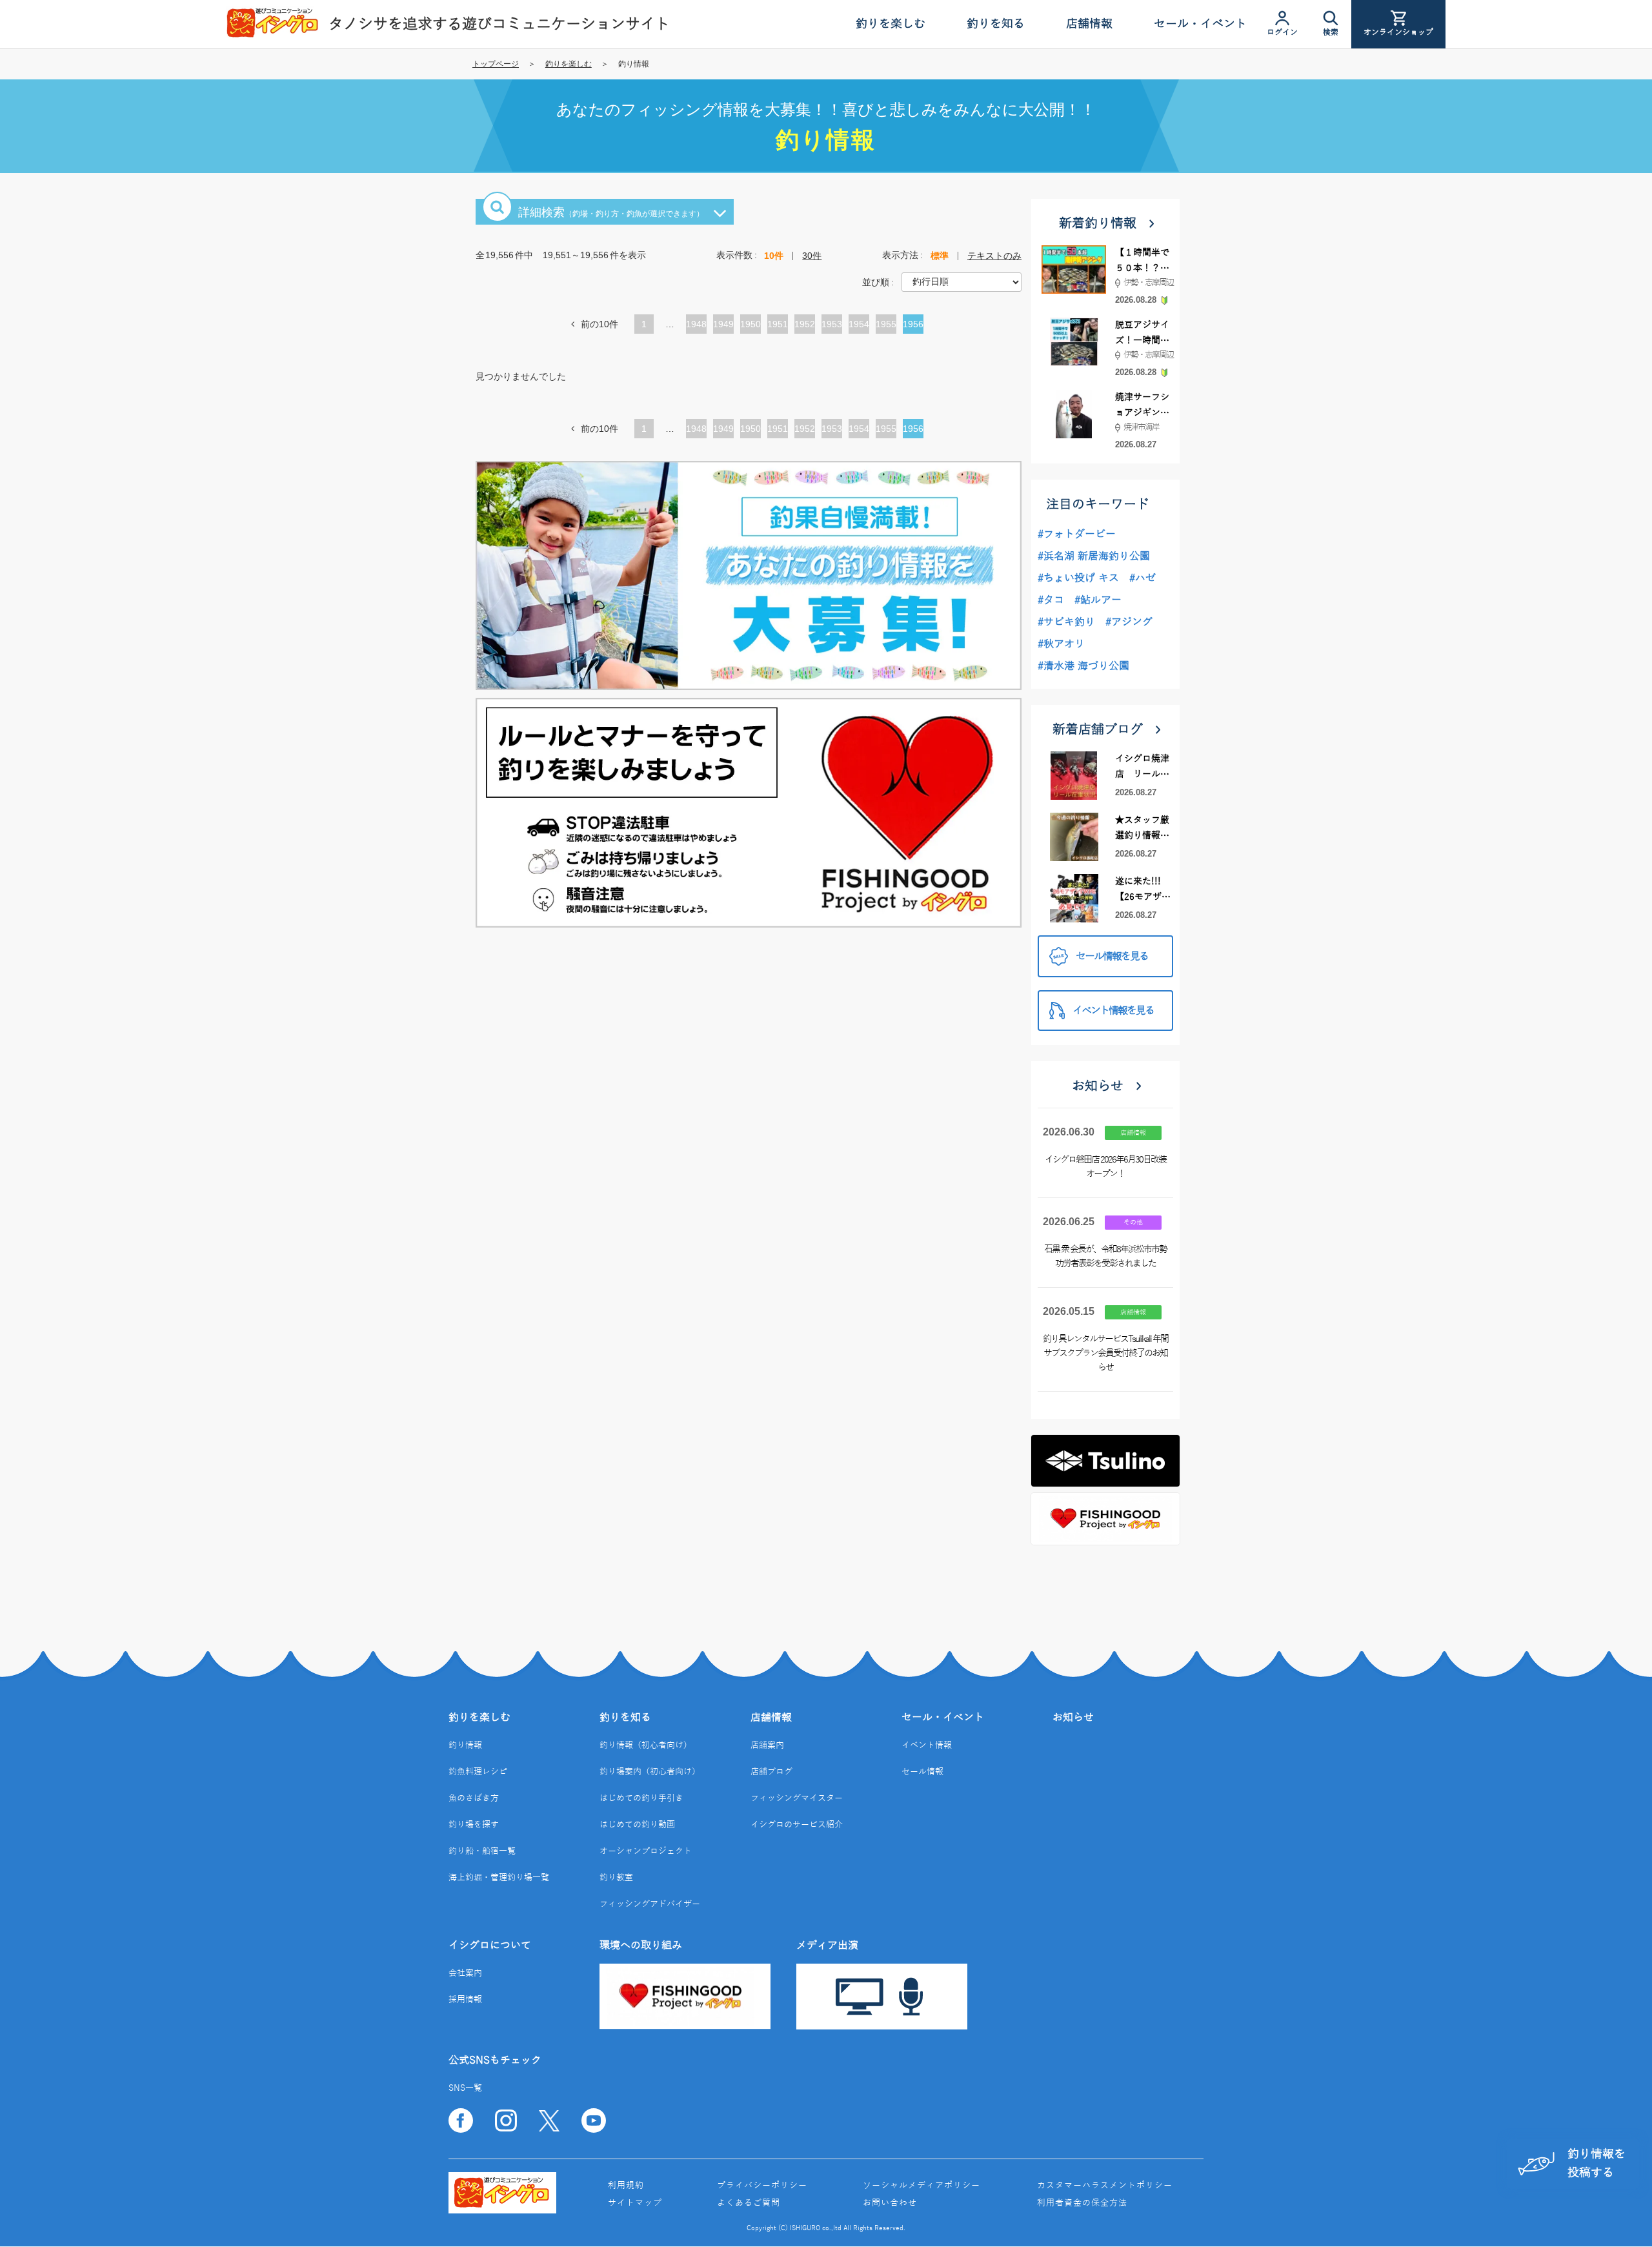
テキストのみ (994, 256)
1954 (859, 326)
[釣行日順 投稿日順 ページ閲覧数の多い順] (962, 281)
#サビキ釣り (1066, 622)
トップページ (496, 64)
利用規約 (626, 2186)
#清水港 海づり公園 (1083, 666)
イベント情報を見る (1113, 1011)
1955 (886, 326)
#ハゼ (1143, 578)
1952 (805, 326)
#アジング (1129, 622)
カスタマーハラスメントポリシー (1105, 2186)
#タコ (1051, 600)
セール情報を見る (1112, 957)
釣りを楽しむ (569, 64)
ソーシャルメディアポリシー (922, 2186)
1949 (723, 326)
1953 (832, 326)
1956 (913, 326)
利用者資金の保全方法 (1082, 2203)
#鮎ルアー (1098, 600)
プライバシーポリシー (762, 2186)
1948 (696, 326)
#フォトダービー (1077, 534)
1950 (750, 326)
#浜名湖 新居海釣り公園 (1094, 556)
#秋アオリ (1061, 644)
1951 (778, 326)
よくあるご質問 (749, 2203)
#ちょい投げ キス (1078, 578)
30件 (812, 256)
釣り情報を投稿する (1597, 2163)
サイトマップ (635, 2203)
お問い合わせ (890, 2203)
